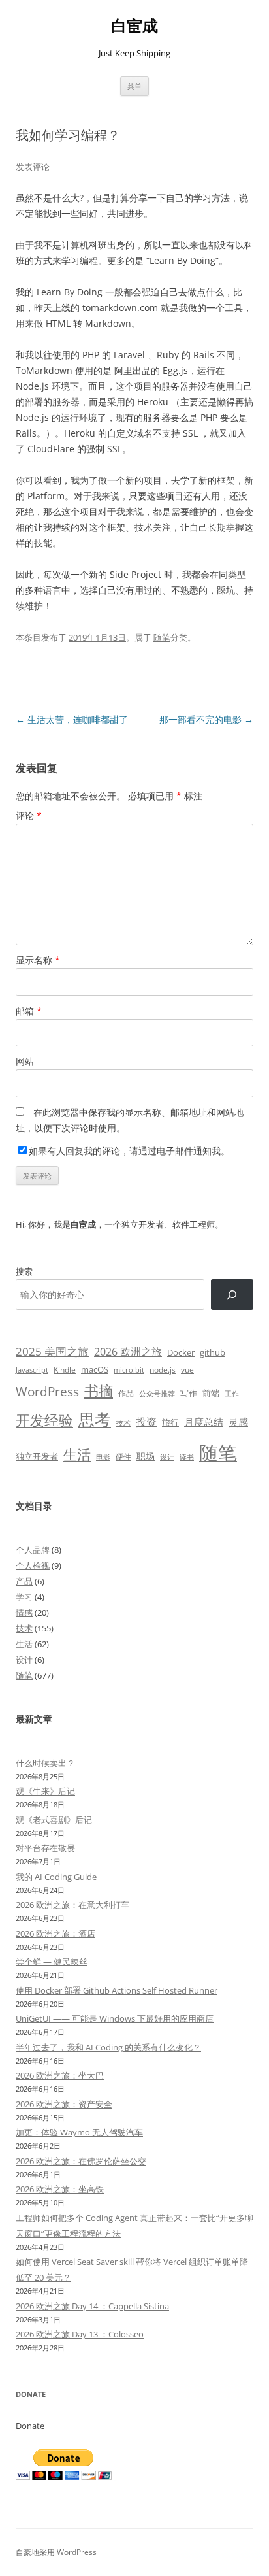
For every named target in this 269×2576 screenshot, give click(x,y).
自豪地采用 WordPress (56, 2552)
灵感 (238, 1422)
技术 (123, 1423)
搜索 (24, 1271)
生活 (77, 1454)
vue (187, 1370)
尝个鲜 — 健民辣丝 (52, 1962)
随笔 (162, 637)
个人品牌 (33, 1550)
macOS (95, 1369)
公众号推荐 (157, 1394)
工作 (232, 1394)
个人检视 (33, 1565)
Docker (181, 1352)
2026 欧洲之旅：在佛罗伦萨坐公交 (81, 2161)
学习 (24, 1597)
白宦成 (134, 26)
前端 (211, 1393)
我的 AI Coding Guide (56, 1877)
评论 (29, 815)
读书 (187, 1457)
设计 (167, 1457)
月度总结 (204, 1422)
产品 (24, 1581)
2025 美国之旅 (52, 1351)
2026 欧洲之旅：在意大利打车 (72, 1905)
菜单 (134, 86)
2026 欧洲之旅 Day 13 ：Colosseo (80, 2334)
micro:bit (129, 1370)
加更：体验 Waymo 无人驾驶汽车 (79, 2132)
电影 (103, 1457)
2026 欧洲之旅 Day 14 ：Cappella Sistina (92, 2306)
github (213, 1352)
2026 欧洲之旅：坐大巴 (60, 2075)
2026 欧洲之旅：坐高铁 (60, 2189)
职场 (146, 1456)
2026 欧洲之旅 (128, 1352)
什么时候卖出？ (45, 1763)
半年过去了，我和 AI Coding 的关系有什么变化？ (108, 2047)
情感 (24, 1613)
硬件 (123, 1457)
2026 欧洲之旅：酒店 (55, 1933)
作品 (126, 1393)
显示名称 (38, 960)
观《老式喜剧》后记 (54, 1820)
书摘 (99, 1391)
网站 (25, 1061)
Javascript (32, 1370)
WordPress (47, 1391)
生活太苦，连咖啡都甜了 (72, 719)
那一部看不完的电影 (206, 719)
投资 (146, 1422)
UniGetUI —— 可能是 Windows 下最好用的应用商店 (115, 2018)
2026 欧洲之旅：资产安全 (64, 2104)
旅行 (170, 1422)
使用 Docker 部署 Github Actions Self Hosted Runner (117, 1990)
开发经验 (44, 1420)
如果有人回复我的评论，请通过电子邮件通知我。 (129, 1151)
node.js (163, 1369)
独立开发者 (37, 1456)
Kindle (65, 1369)
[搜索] (232, 1295)
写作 (189, 1393)
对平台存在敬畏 (45, 1848)
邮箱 (29, 1011)
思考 (95, 1419)
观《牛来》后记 (45, 1791)
